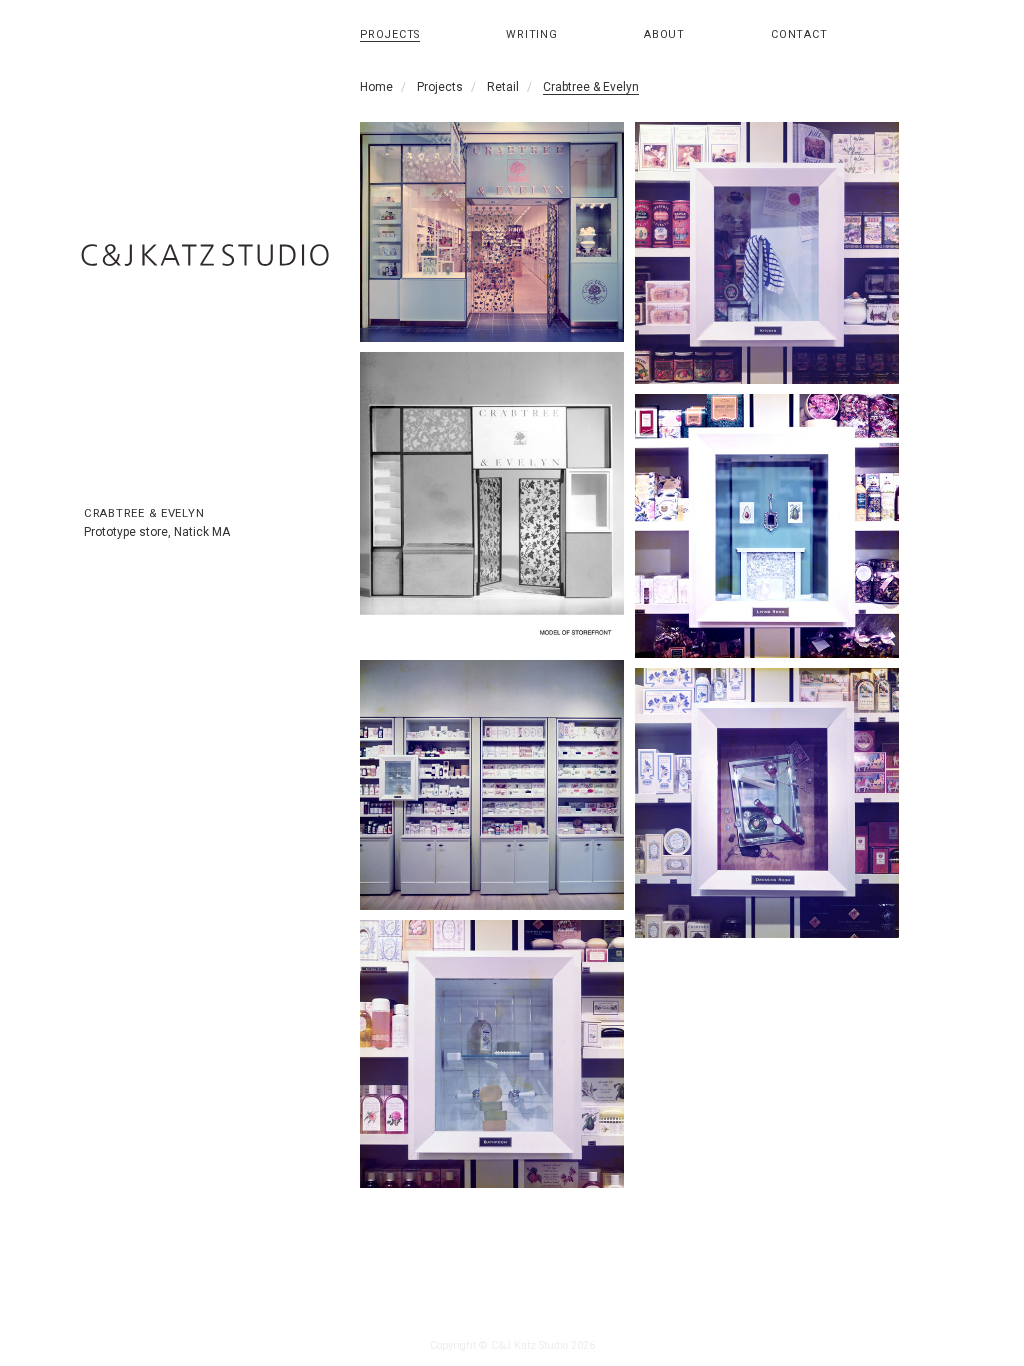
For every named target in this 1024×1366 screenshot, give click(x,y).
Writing (532, 34)
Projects (390, 34)
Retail (503, 87)
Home (376, 87)
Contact (799, 34)
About (664, 34)
